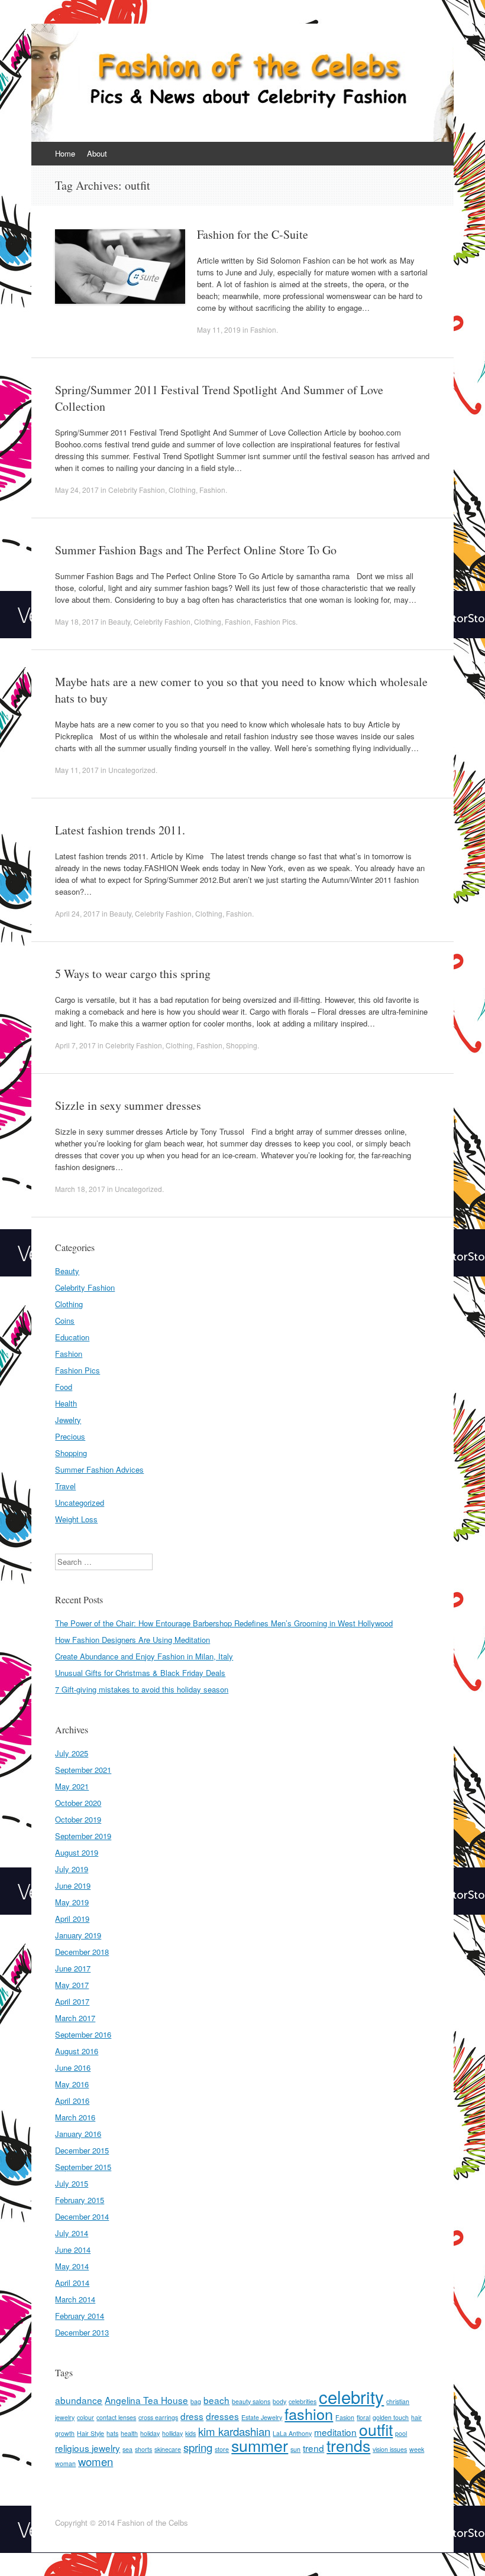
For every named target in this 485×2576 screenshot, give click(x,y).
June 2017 (73, 1968)
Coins (65, 1321)
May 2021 (72, 1786)
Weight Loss (76, 1519)
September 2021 (83, 1770)
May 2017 (72, 1985)
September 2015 (83, 2167)
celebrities (303, 2401)
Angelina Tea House (146, 2400)
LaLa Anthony (292, 2433)
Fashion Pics (275, 621)
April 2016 (72, 2101)
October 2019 (78, 1819)
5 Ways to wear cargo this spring (133, 974)
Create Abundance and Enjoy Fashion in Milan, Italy (144, 1656)
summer (260, 2445)
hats (112, 2433)
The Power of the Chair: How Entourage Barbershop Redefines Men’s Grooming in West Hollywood (224, 1623)
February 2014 (80, 2316)
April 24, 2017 (77, 913)
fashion (309, 2413)
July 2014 (72, 2233)
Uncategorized (132, 770)
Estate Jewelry (262, 2417)
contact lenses (116, 2417)
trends (348, 2445)
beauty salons (251, 2401)
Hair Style (90, 2433)
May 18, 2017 (77, 621)
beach (216, 2400)
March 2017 (75, 2018)
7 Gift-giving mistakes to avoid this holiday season (142, 1689)
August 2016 (77, 2051)
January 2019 (78, 1935)
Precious (70, 1436)
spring (198, 2447)
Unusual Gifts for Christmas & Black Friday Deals (140, 1673)
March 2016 (75, 2117)
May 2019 (72, 1902)
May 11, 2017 (77, 770)
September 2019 (83, 1836)
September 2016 (83, 2034)
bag (196, 2401)
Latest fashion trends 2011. (120, 830)
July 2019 (72, 1869)
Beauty (119, 621)
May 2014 (72, 2266)
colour (85, 2417)
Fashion (263, 329)
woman (65, 2463)
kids (190, 2433)
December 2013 (82, 2332)
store (222, 2449)
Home (65, 153)
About (97, 153)
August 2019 (77, 1852)
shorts (143, 2449)
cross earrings (158, 2417)
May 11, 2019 (219, 329)
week (417, 2449)
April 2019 (72, 1919)
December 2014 (82, 2216)
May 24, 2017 (77, 490)
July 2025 (72, 1753)
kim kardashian (234, 2431)
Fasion (345, 2417)
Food (64, 1387)
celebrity (351, 2396)
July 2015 (72, 2183)
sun (295, 2449)
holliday (172, 2433)
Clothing (182, 490)
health (129, 2433)
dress (192, 2416)
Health (66, 1403)
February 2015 (80, 2200)
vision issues (390, 2449)
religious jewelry (88, 2448)
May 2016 (72, 2084)
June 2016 (73, 2067)
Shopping (242, 1045)
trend (313, 2448)
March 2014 (75, 2299)
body (279, 2401)
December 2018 (82, 1952)
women (96, 2461)
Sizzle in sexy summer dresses (128, 1105)
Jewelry (68, 1420)
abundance (79, 2400)
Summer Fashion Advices (99, 1469)
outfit (376, 2429)
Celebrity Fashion (137, 490)
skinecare (168, 2449)
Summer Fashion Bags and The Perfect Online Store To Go (196, 550)
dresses (222, 2416)
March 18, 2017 (80, 1189)
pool (401, 2433)
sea (127, 2449)
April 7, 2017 (75, 1045)
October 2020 (78, 1803)
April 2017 (72, 2001)
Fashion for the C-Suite (253, 234)
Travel (65, 1486)
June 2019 (73, 1885)
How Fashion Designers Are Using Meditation (132, 1640)
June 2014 (73, 2249)
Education (72, 1337)
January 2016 (78, 2134)
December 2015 (82, 2150)
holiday (150, 2433)
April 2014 (72, 2283)
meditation (335, 2432)
